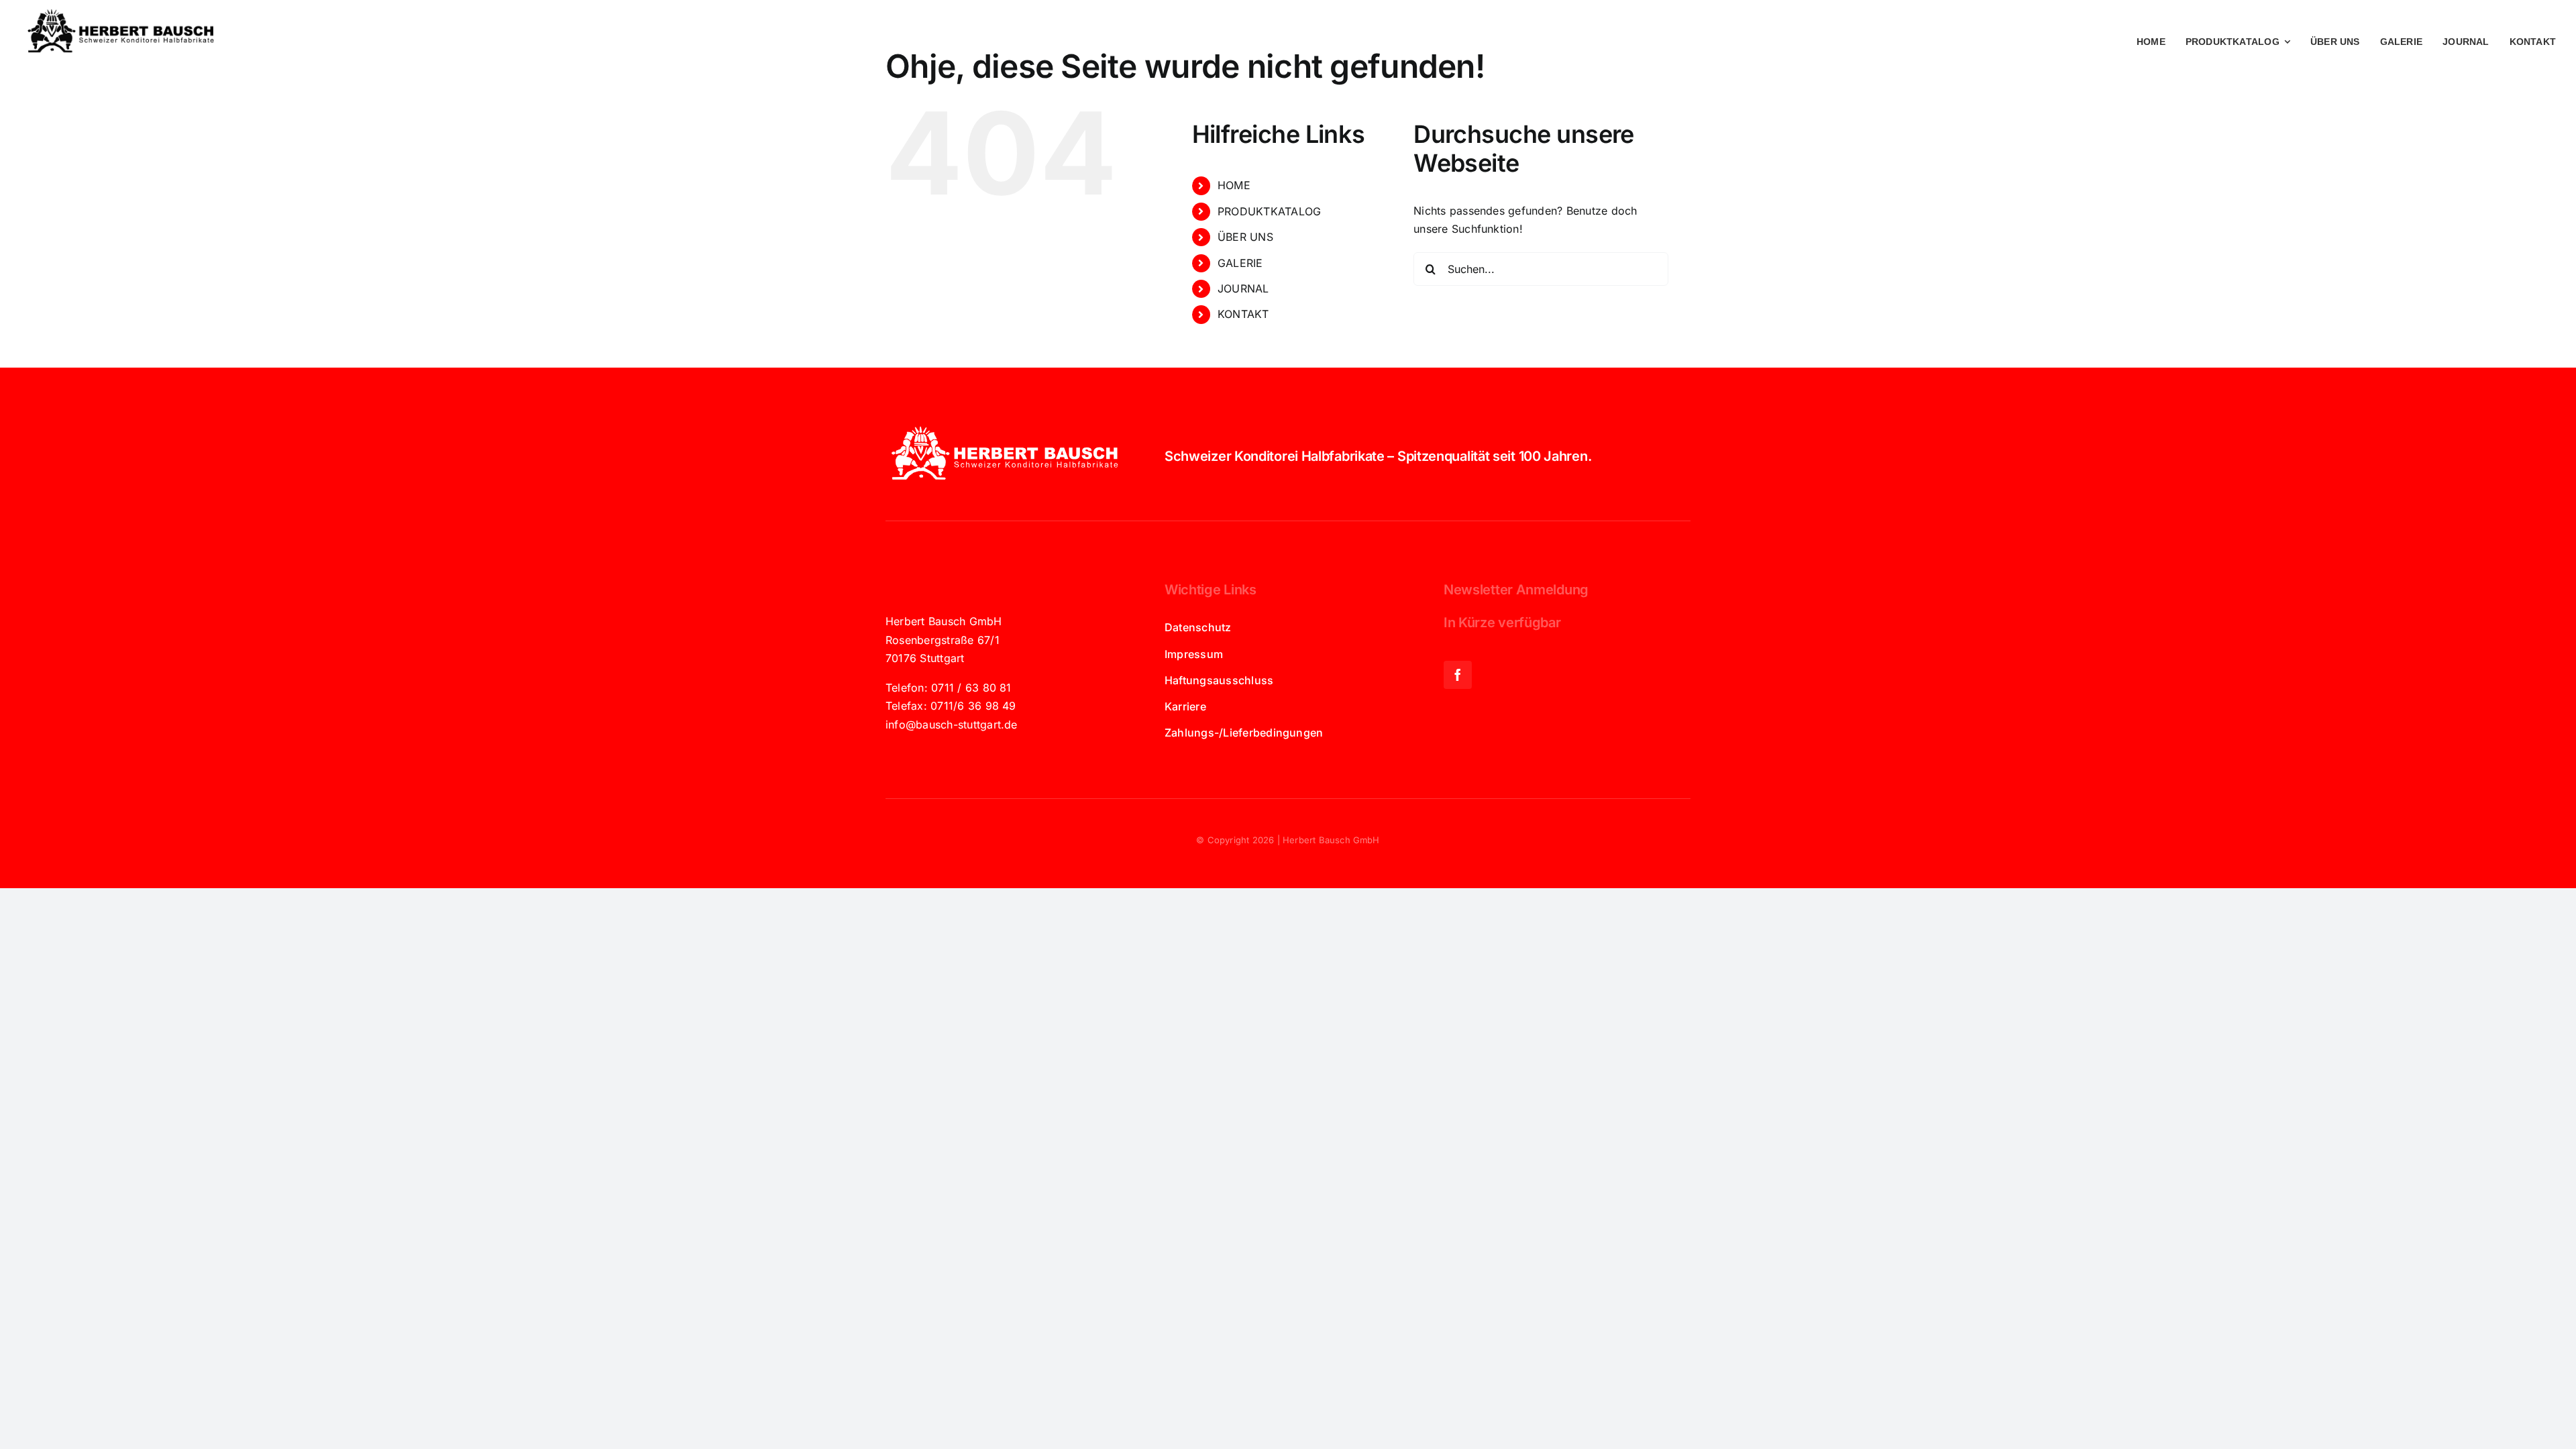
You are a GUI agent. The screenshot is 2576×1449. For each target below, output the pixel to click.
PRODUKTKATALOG (1269, 211)
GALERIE (1240, 263)
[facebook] (1458, 675)
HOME (1234, 185)
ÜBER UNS (1245, 237)
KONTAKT (1243, 314)
